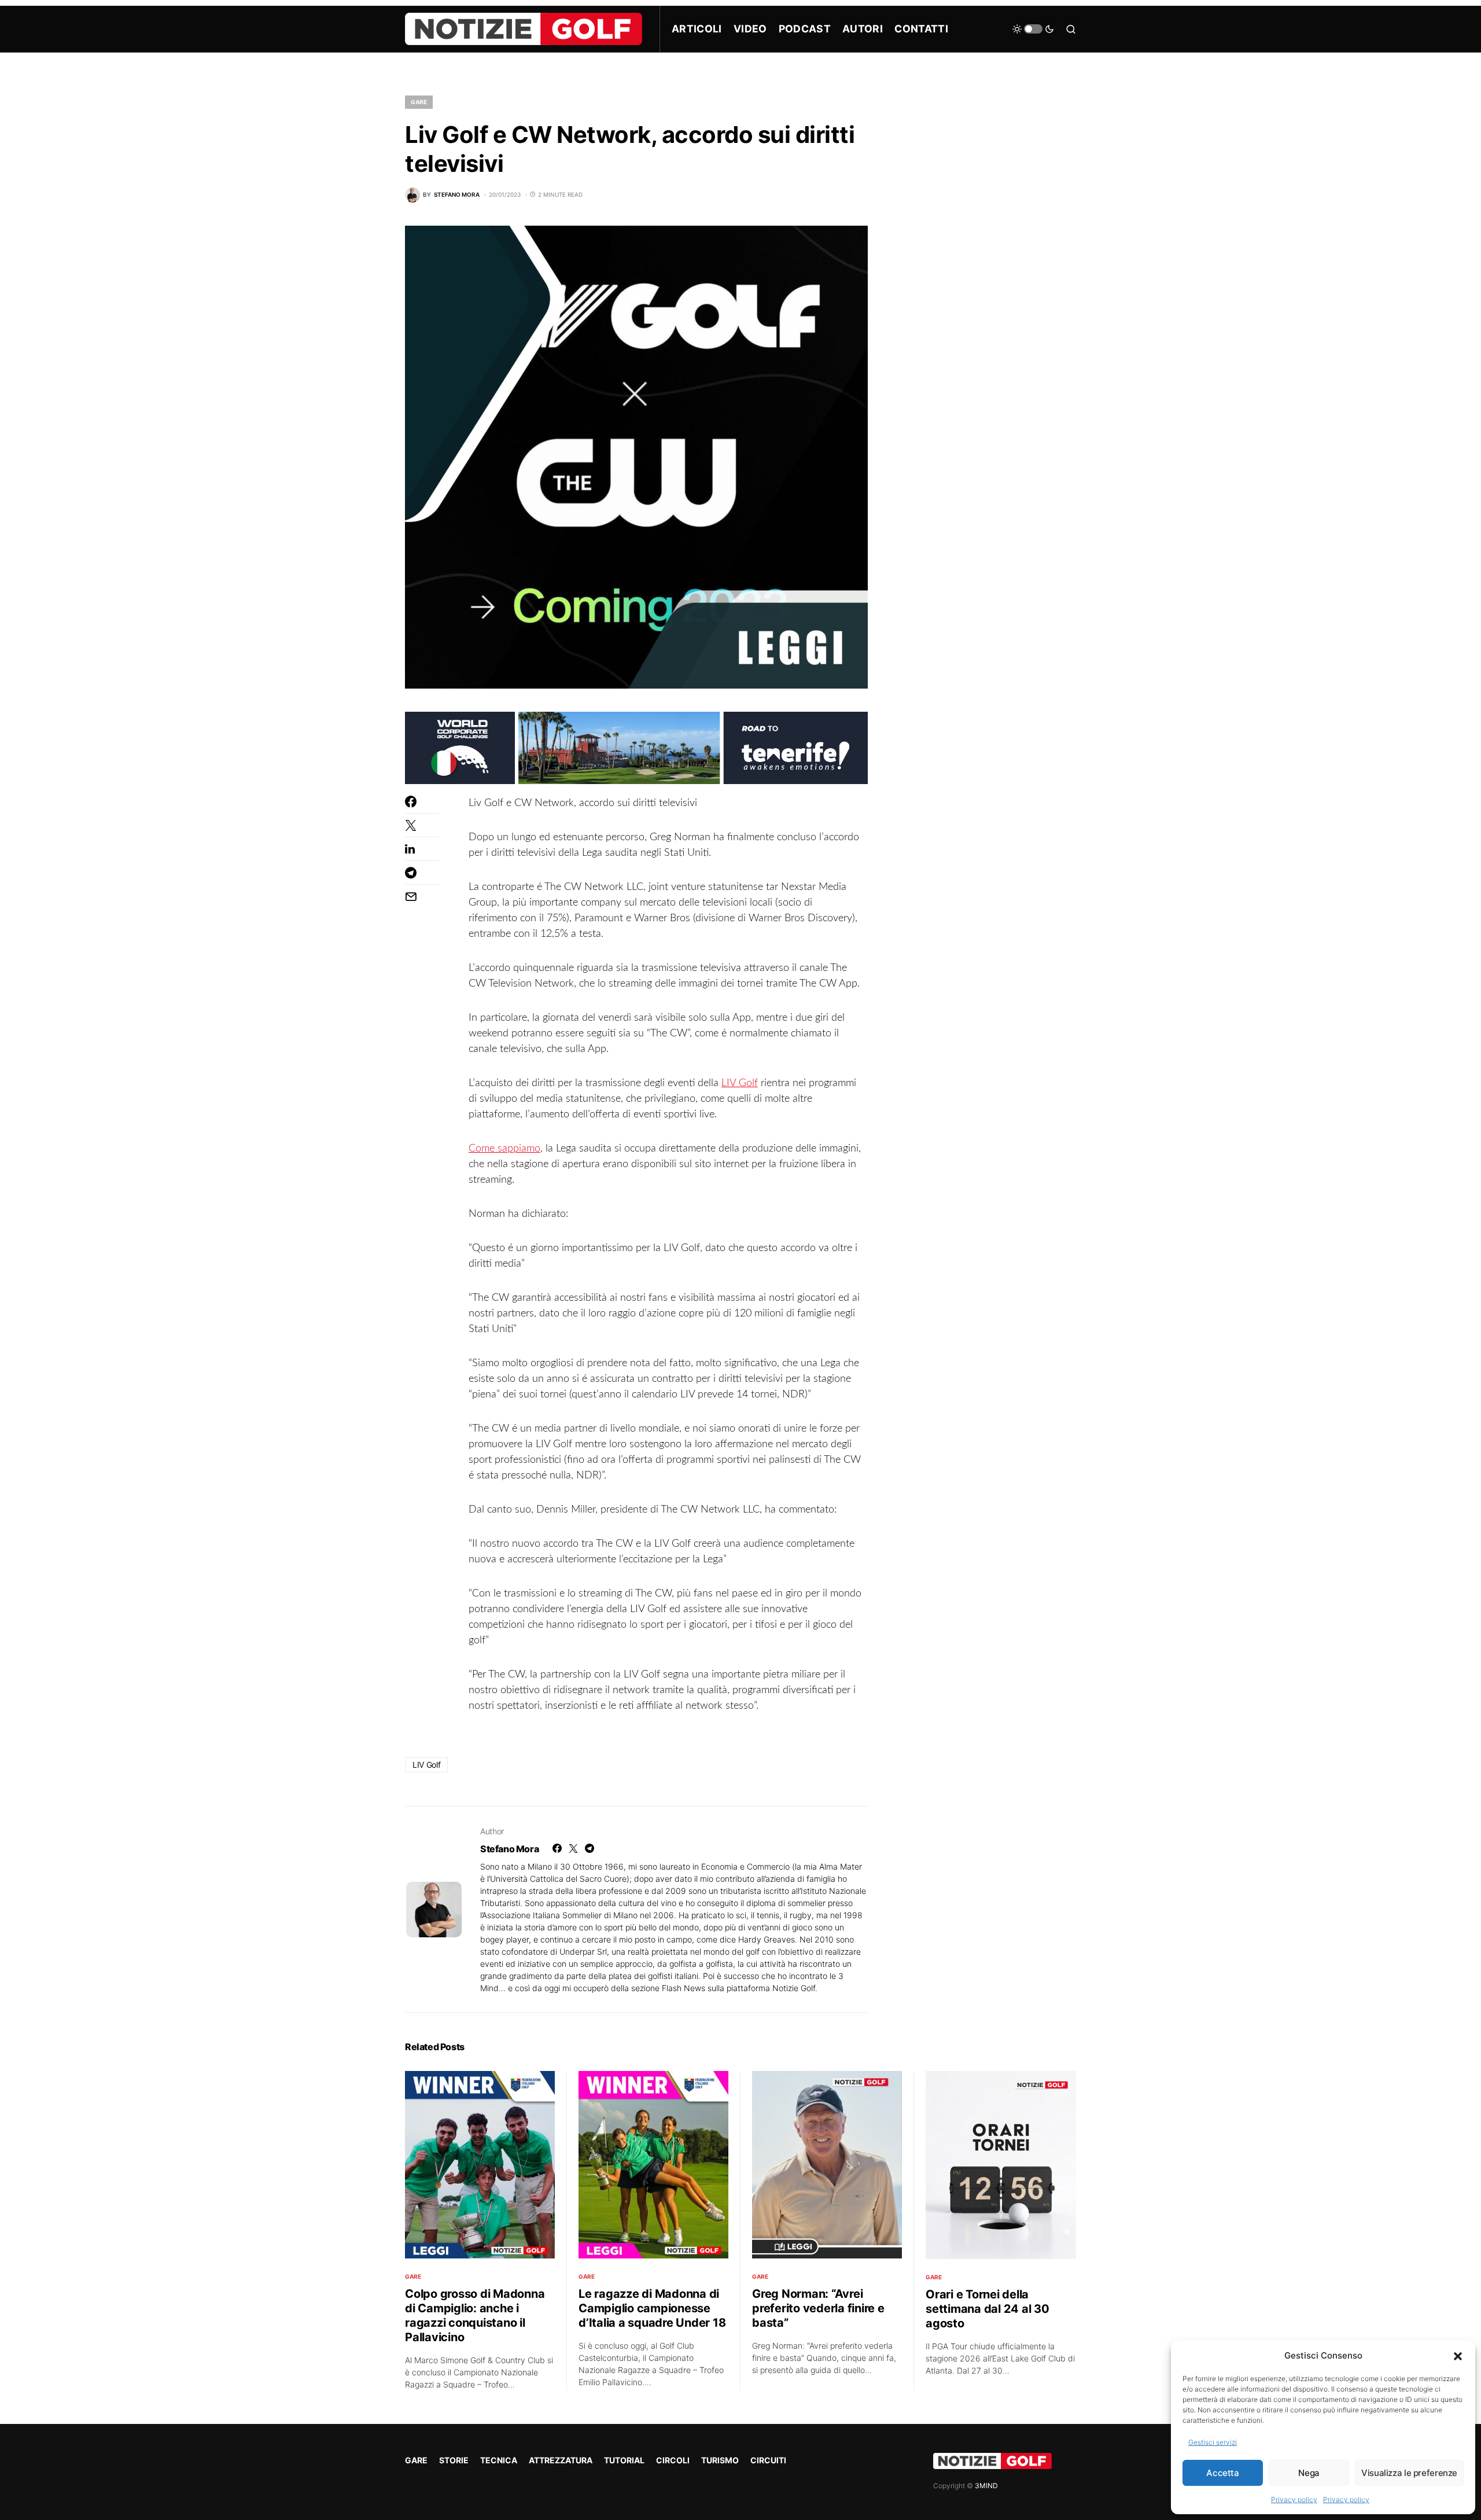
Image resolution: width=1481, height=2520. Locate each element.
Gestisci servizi (1213, 2442)
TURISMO (720, 2460)
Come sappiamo (504, 1149)
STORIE (454, 2460)
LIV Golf (740, 1083)
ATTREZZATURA (561, 2460)
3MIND (986, 2486)
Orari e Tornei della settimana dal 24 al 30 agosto (988, 2309)
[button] (1458, 2356)
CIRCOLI (673, 2460)
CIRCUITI (768, 2460)
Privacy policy (1294, 2499)
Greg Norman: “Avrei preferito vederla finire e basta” (818, 2308)
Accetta (1222, 2473)
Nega (1309, 2473)
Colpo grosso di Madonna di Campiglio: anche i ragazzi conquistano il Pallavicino (475, 2315)
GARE (419, 102)
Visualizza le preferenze (1409, 2473)
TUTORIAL (624, 2460)
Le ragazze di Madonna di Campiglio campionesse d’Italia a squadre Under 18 (652, 2308)
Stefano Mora (509, 1849)
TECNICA (499, 2460)
